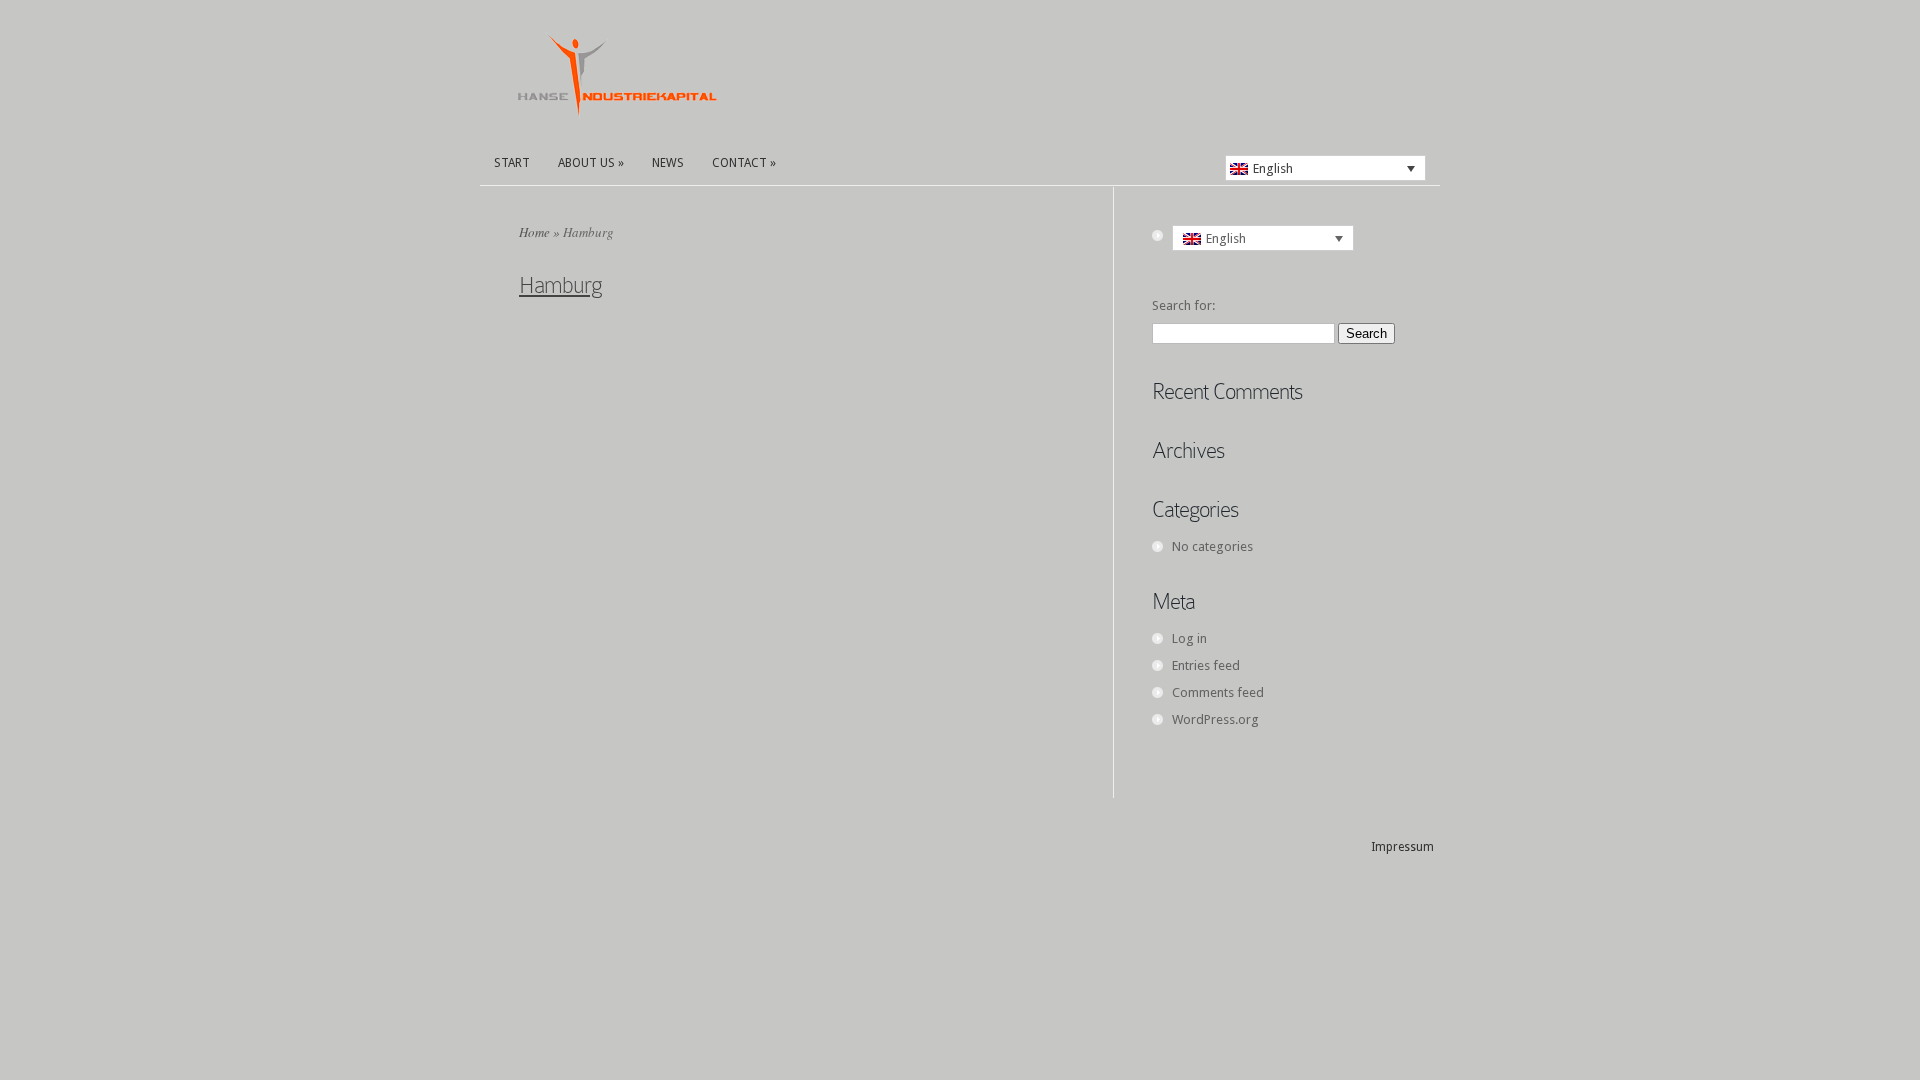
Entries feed (1206, 665)
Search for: (1183, 305)
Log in (1189, 638)
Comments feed (1218, 692)
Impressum (1402, 847)
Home (534, 232)
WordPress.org (1215, 719)
